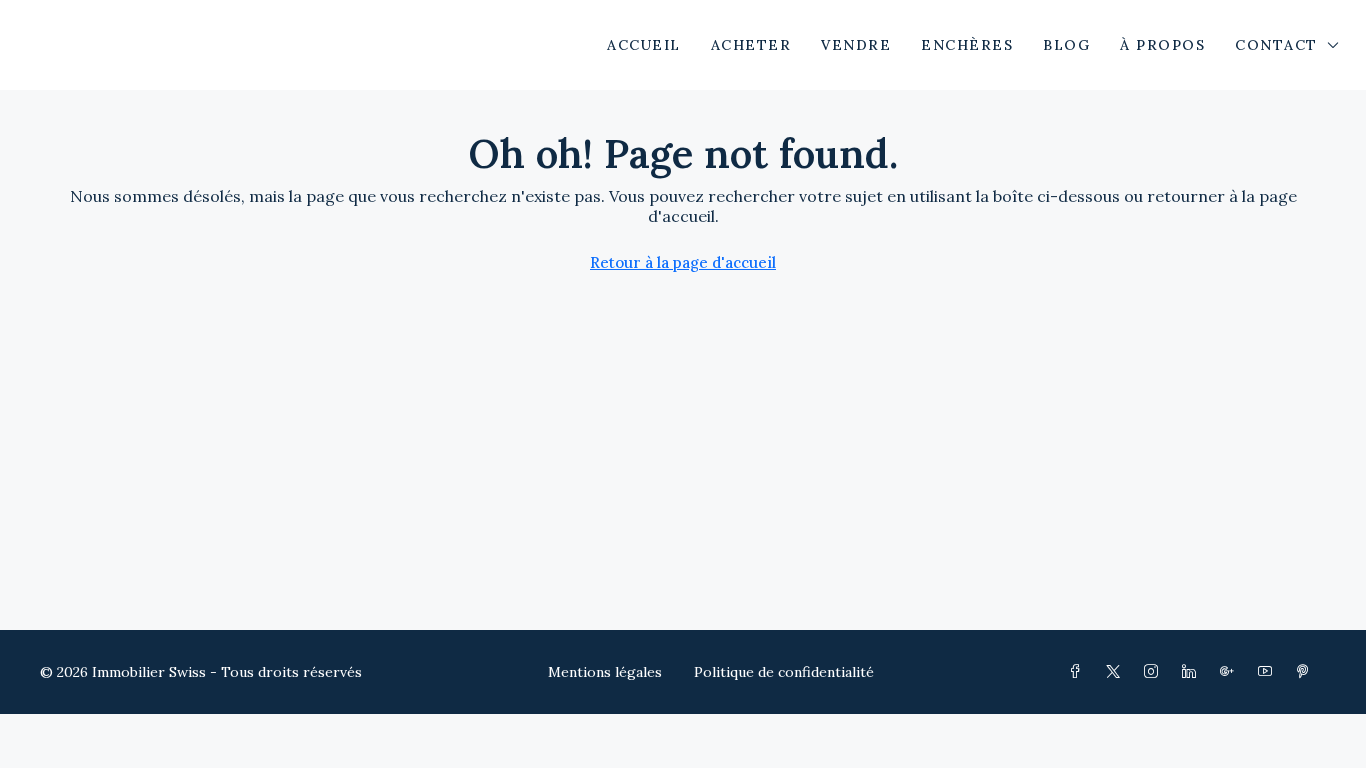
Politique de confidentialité (784, 672)
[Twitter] (1117, 672)
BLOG (1066, 45)
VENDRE (856, 45)
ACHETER (751, 45)
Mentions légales (605, 672)
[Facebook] (1079, 672)
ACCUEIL (644, 45)
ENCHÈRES (967, 45)
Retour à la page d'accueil (683, 262)
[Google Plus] (1231, 672)
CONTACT (1276, 45)
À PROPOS (1162, 45)
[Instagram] (1155, 672)
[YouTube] (1269, 672)
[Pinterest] (1307, 672)
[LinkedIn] (1193, 672)
